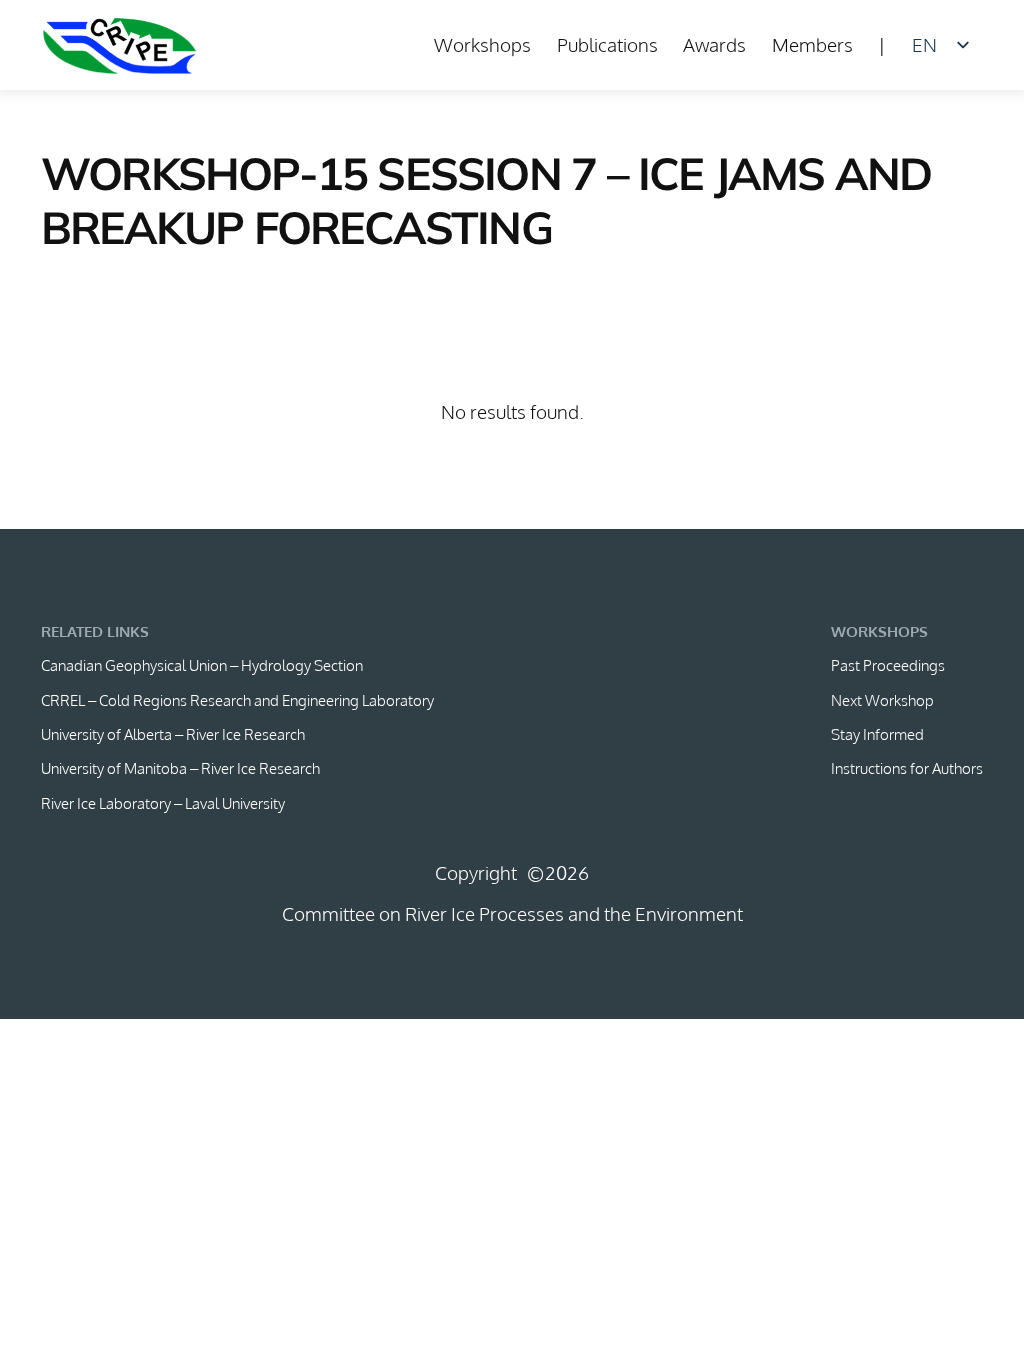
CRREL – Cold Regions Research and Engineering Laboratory (237, 700)
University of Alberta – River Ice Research (173, 734)
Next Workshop (882, 700)
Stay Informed (877, 734)
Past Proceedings (888, 665)
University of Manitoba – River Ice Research (180, 768)
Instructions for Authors (907, 768)
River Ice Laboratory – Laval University (163, 803)
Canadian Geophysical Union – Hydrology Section (202, 665)
